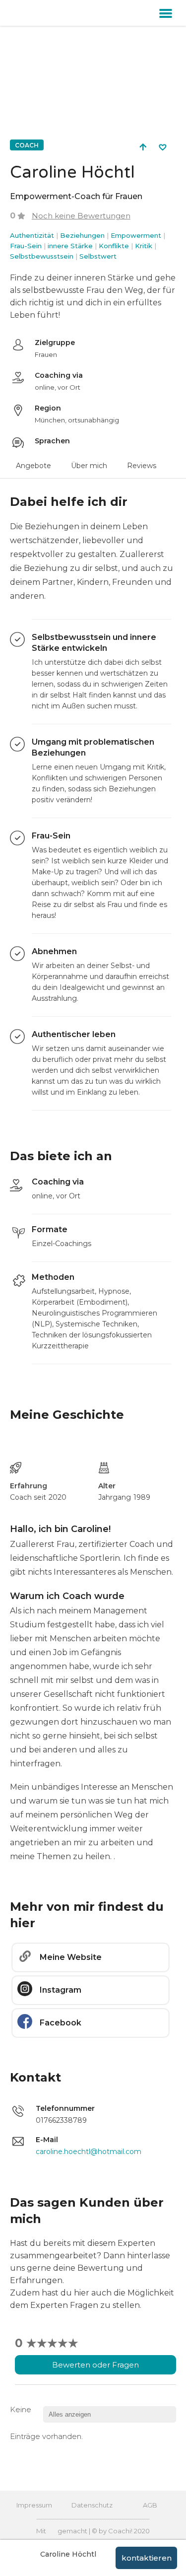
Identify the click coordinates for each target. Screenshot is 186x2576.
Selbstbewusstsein (42, 256)
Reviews (142, 466)
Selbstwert (98, 256)
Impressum (34, 2505)
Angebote (33, 466)
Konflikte (114, 246)
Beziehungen (82, 235)
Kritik (144, 246)
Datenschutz (92, 2505)
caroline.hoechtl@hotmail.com (89, 2152)
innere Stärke (70, 246)
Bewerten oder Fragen (95, 2365)
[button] (166, 13)
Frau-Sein (26, 246)
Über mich (89, 466)
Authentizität (32, 235)
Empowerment (136, 235)
